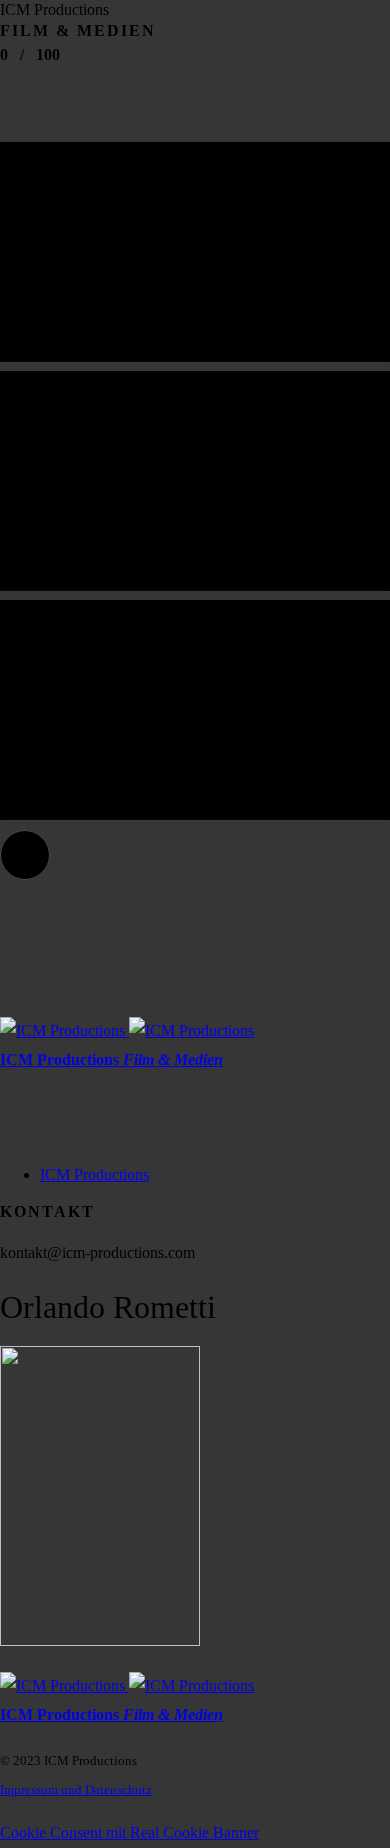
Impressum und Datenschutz (76, 1789)
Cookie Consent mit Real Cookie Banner (129, 1832)
